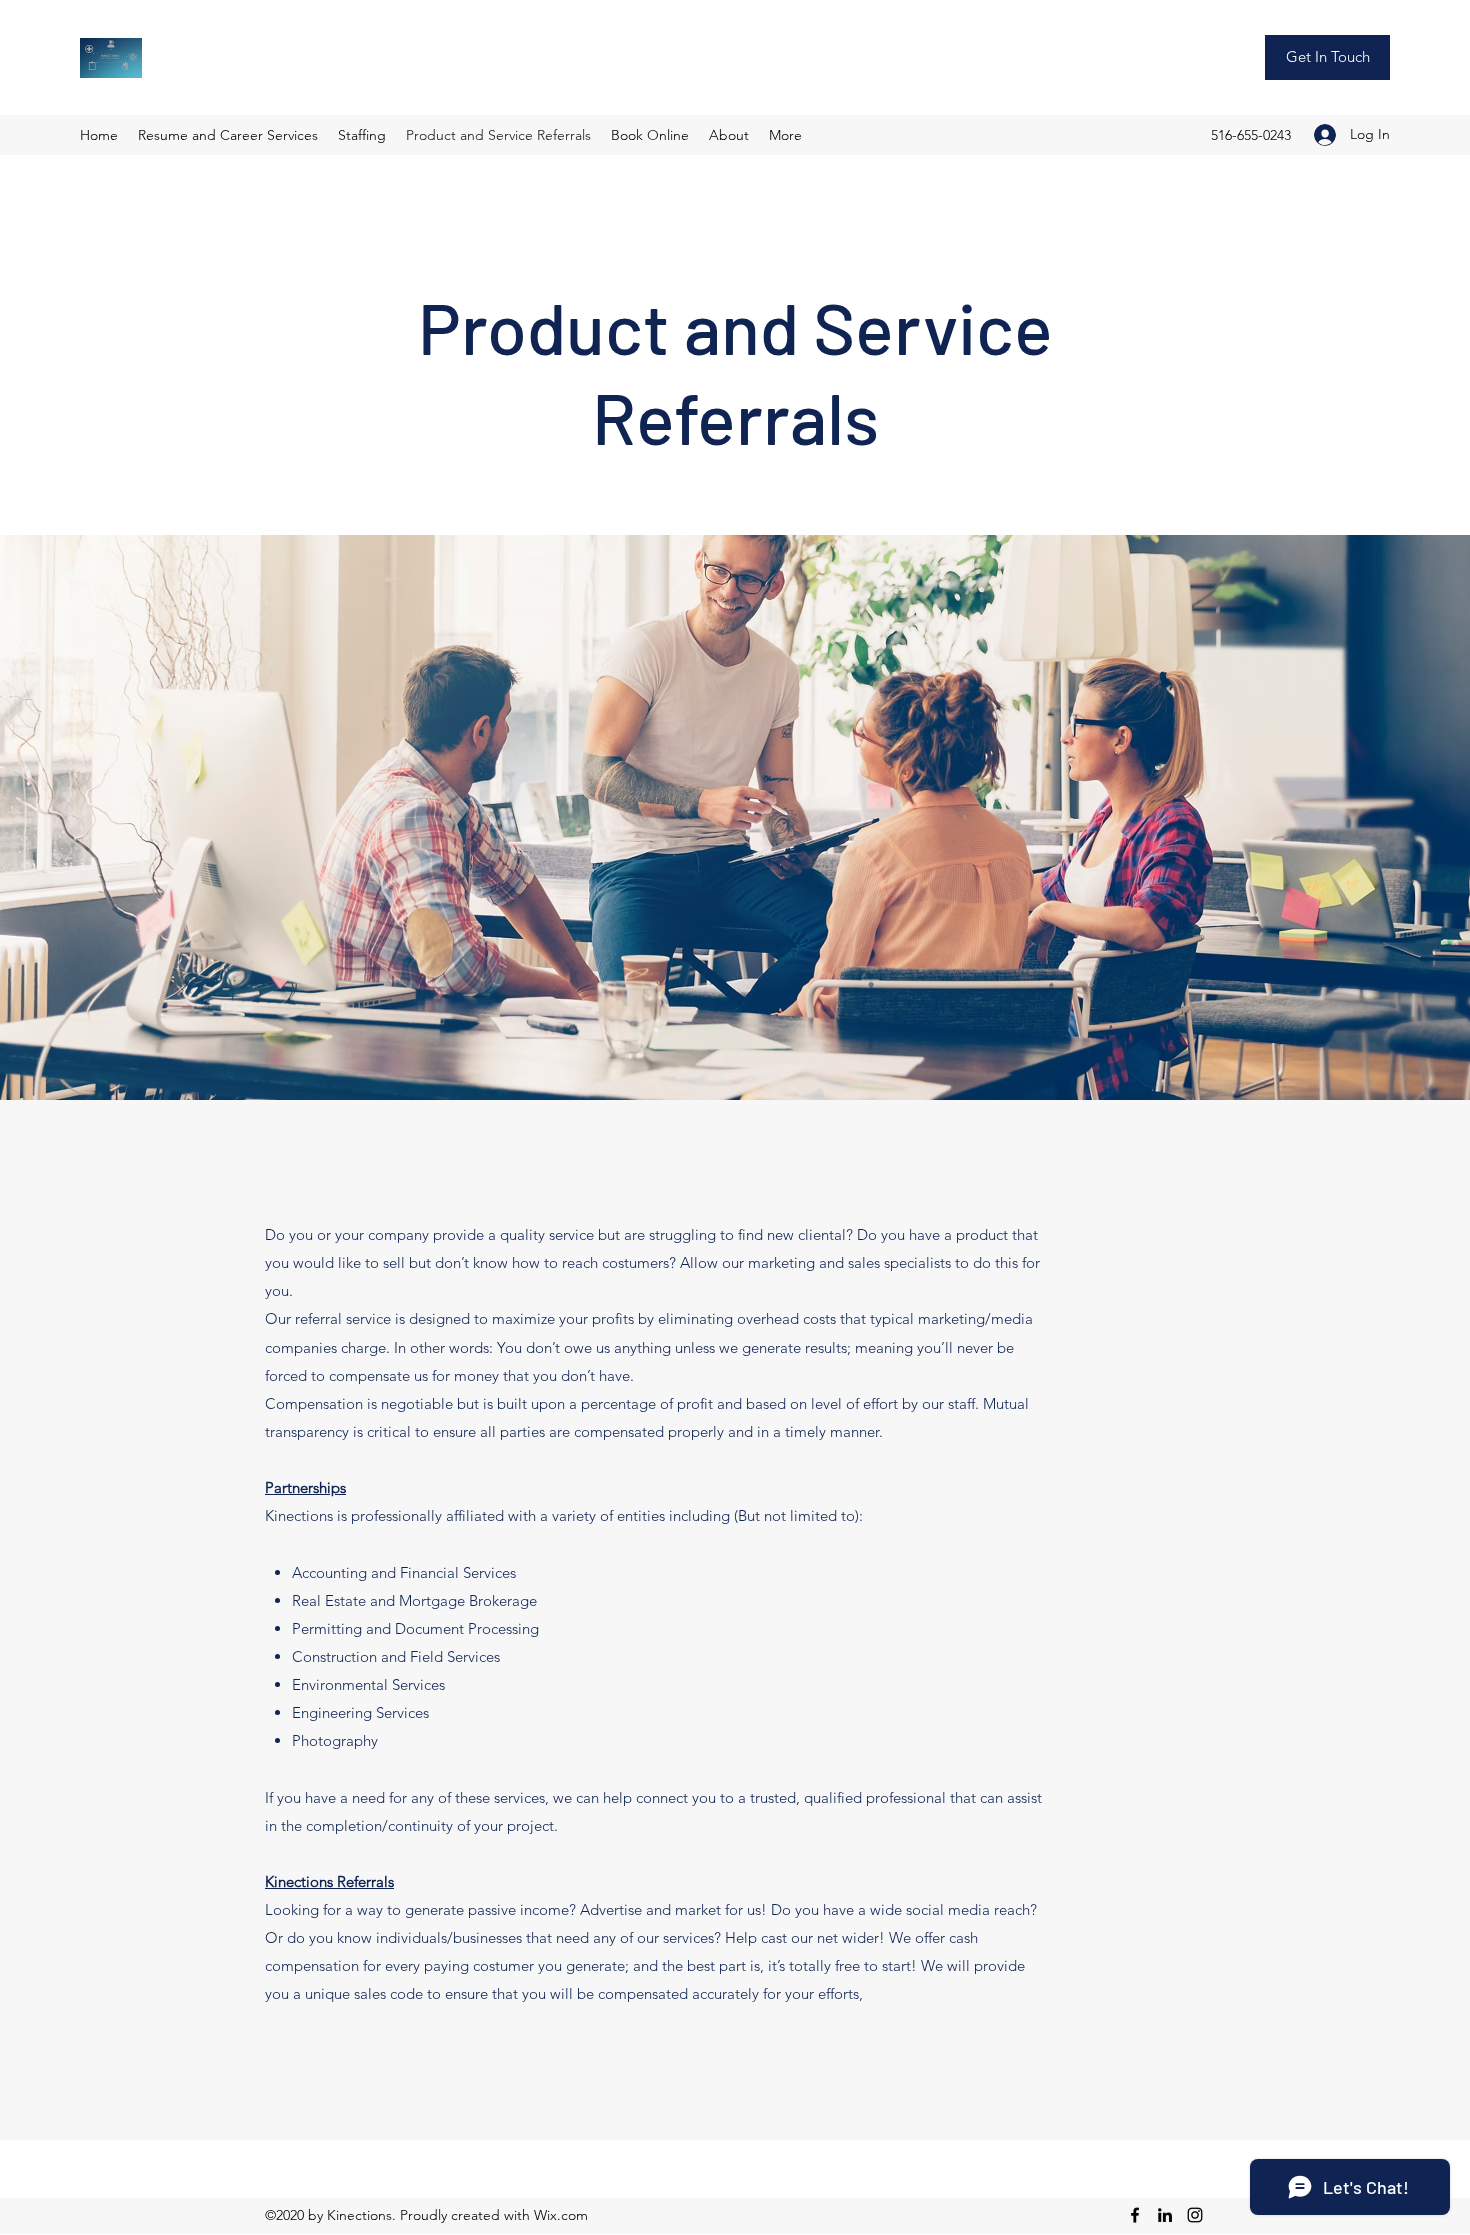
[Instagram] (1195, 2215)
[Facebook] (1135, 2215)
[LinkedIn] (1165, 2215)
